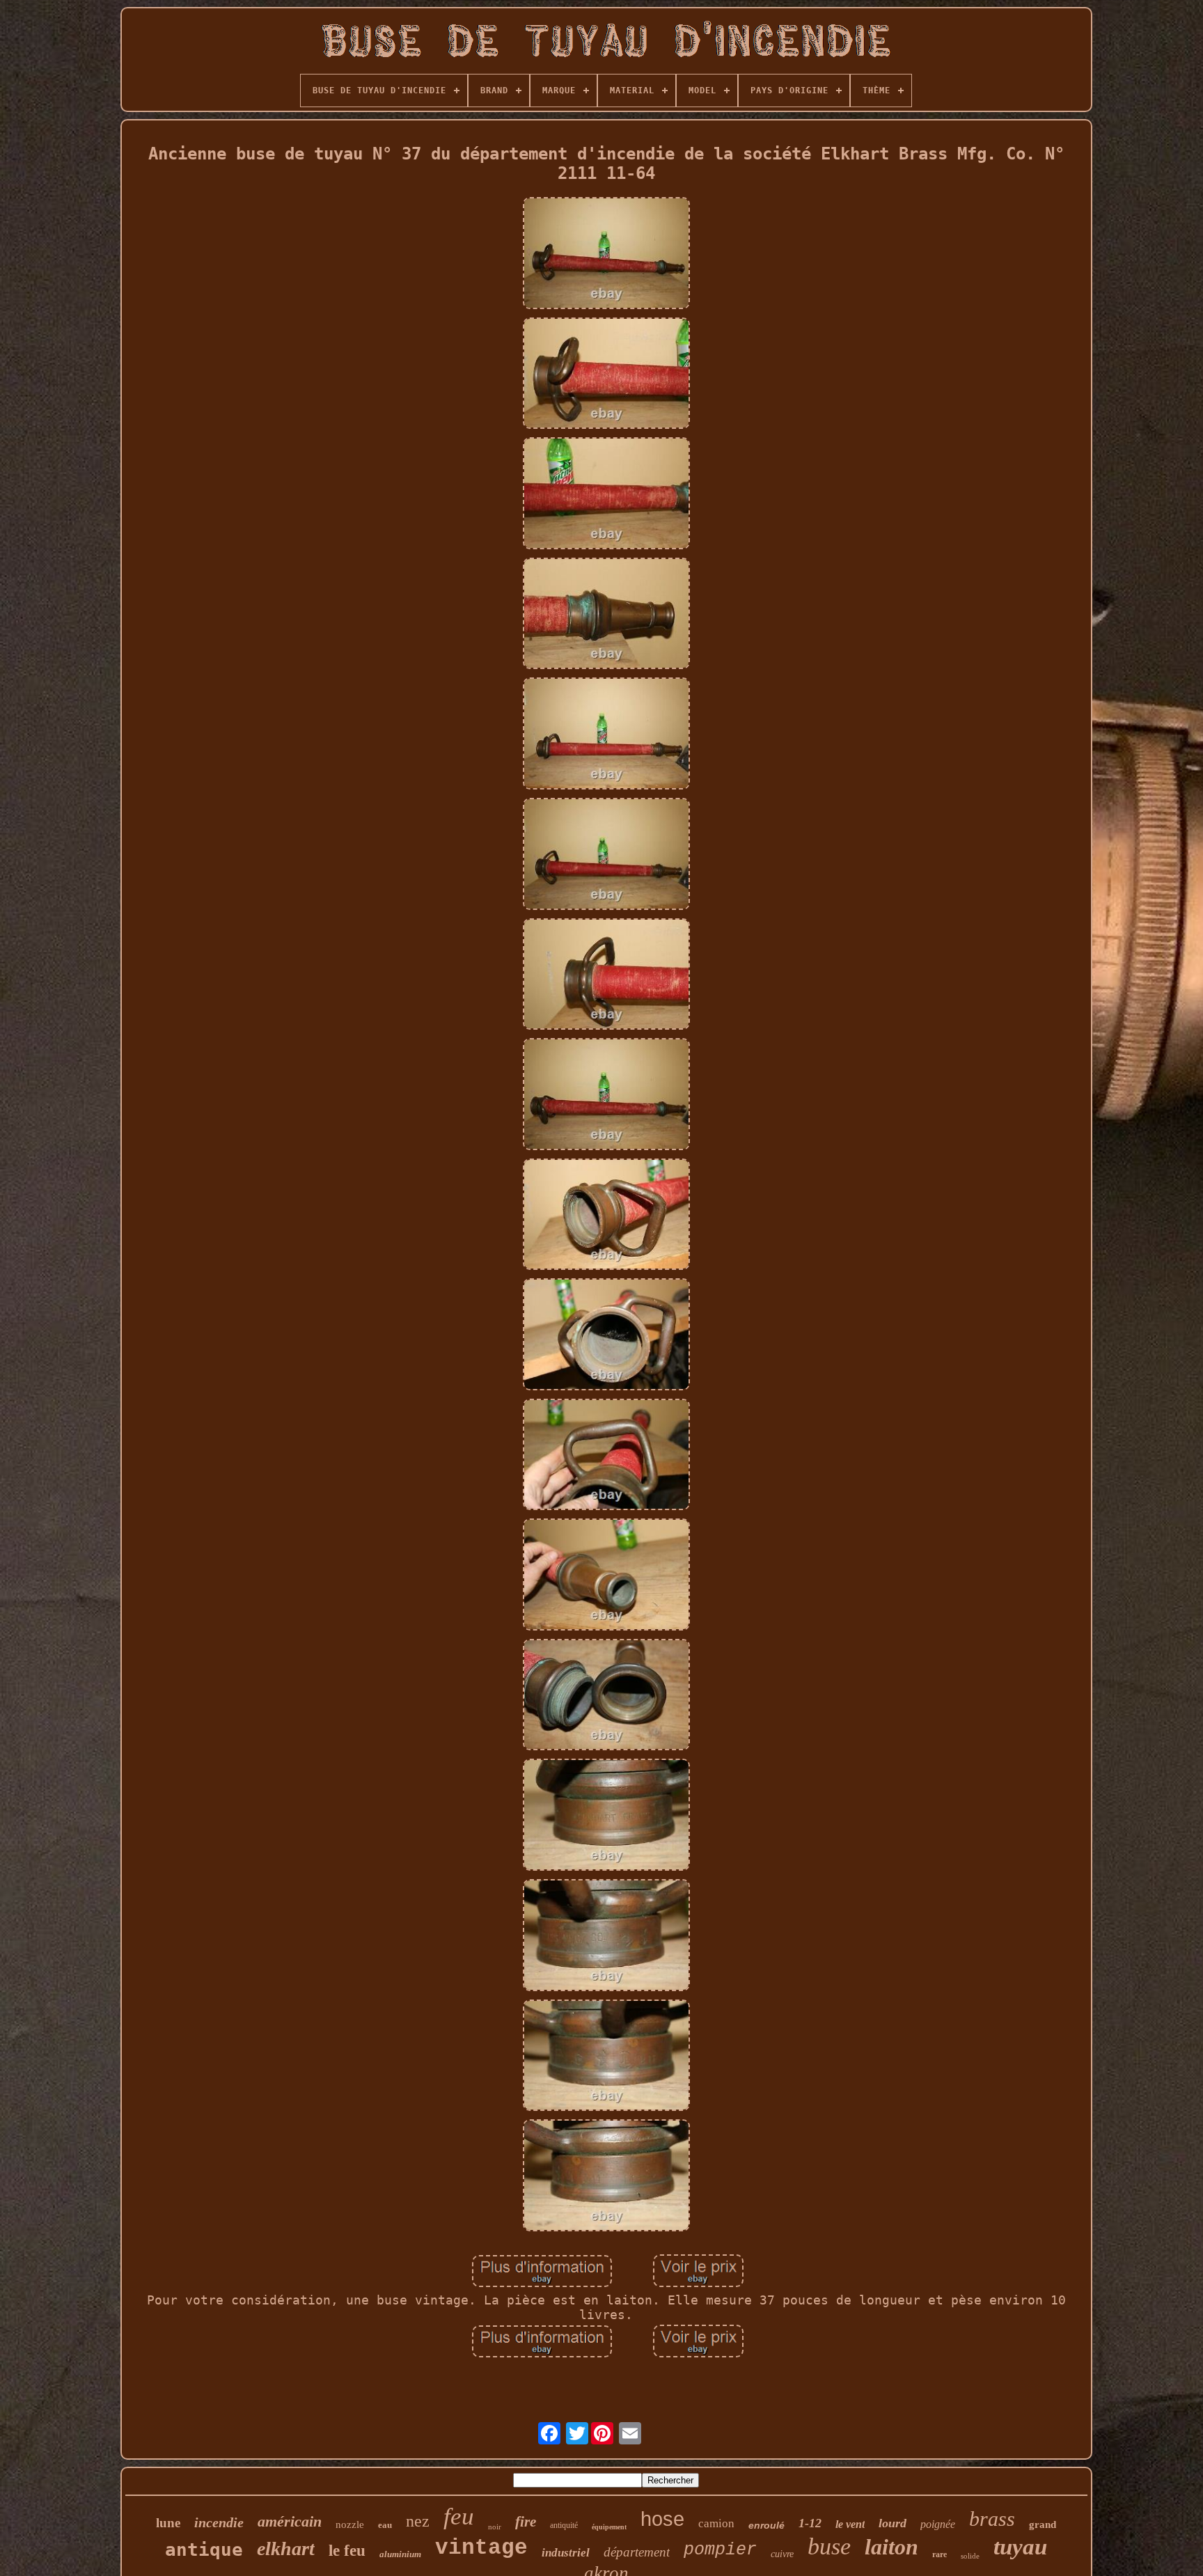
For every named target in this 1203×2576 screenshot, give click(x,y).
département (637, 2552)
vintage (481, 2548)
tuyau (1020, 2547)
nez (418, 2521)
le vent (850, 2524)
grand (1043, 2524)
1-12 (810, 2523)
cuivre (782, 2554)
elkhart (286, 2548)
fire (526, 2522)
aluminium (400, 2554)
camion (716, 2523)
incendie (219, 2522)
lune (168, 2523)
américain (290, 2521)
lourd (893, 2523)
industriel (566, 2553)
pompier (720, 2550)
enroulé (766, 2525)
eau (385, 2525)
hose (662, 2519)
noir (495, 2527)
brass (992, 2519)
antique (204, 2550)
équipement (609, 2527)
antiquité (564, 2525)
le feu (347, 2551)
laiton (891, 2547)
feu (459, 2516)
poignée (938, 2524)
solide (970, 2556)
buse (829, 2546)
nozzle (350, 2524)
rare (939, 2554)
